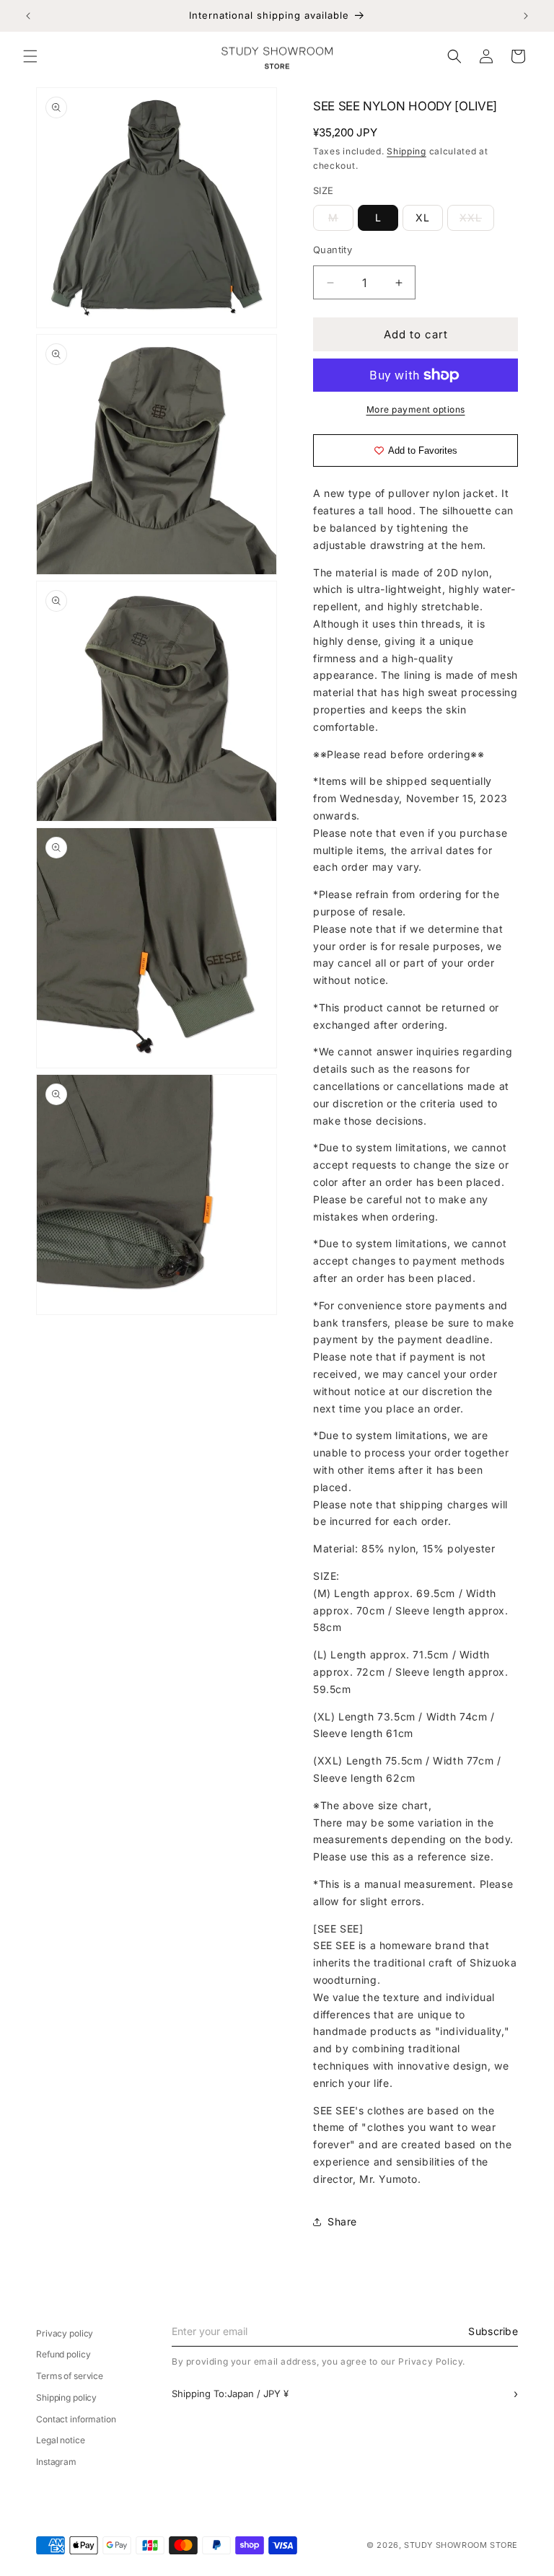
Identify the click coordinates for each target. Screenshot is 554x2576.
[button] (30, 56)
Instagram (56, 2462)
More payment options (416, 409)
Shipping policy (66, 2397)
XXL (477, 221)
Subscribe (493, 2331)
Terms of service (70, 2376)
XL (423, 217)
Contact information (76, 2419)
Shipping (406, 151)
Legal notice (61, 2440)
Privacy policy (65, 2333)
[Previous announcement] (28, 16)
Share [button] (342, 2221)
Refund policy (63, 2354)
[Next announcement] (526, 16)
